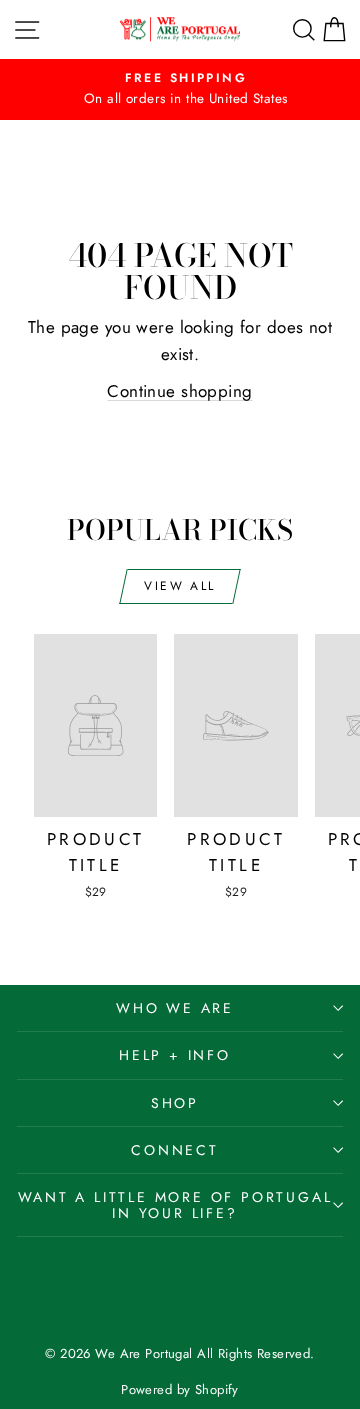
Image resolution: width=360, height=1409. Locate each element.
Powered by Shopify (180, 1389)
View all (179, 586)
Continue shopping (179, 391)
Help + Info (175, 1055)
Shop (175, 1103)
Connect (175, 1150)
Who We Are (175, 1008)
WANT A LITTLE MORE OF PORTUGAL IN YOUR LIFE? (175, 1205)
